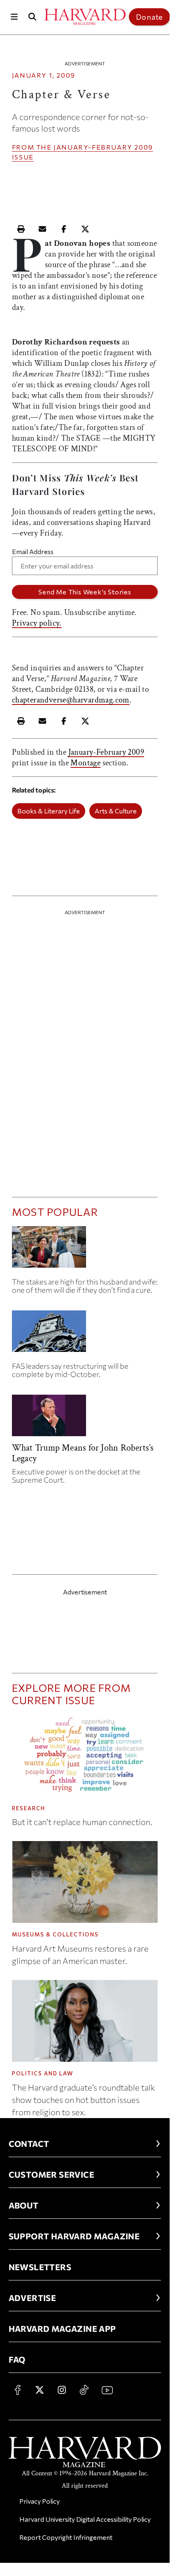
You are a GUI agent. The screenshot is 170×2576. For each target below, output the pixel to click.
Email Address (33, 551)
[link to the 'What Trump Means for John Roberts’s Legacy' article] (85, 1419)
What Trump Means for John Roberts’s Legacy (83, 1453)
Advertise (33, 2298)
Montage (85, 763)
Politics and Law (43, 2073)
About (24, 2205)
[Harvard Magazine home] (85, 17)
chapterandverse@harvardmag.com (71, 700)
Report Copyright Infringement (66, 2537)
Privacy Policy (40, 2501)
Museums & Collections (55, 1934)
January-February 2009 (103, 147)
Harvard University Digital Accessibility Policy (85, 2519)
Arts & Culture (116, 811)
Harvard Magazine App (62, 2329)
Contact (29, 2144)
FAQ (17, 2359)
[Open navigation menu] (14, 17)
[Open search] (32, 17)
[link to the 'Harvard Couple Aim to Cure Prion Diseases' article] (85, 1250)
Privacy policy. (37, 623)
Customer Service (51, 2174)
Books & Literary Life (49, 811)
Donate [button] (149, 17)
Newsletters (40, 2267)
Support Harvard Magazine (74, 2236)
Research (29, 1808)
